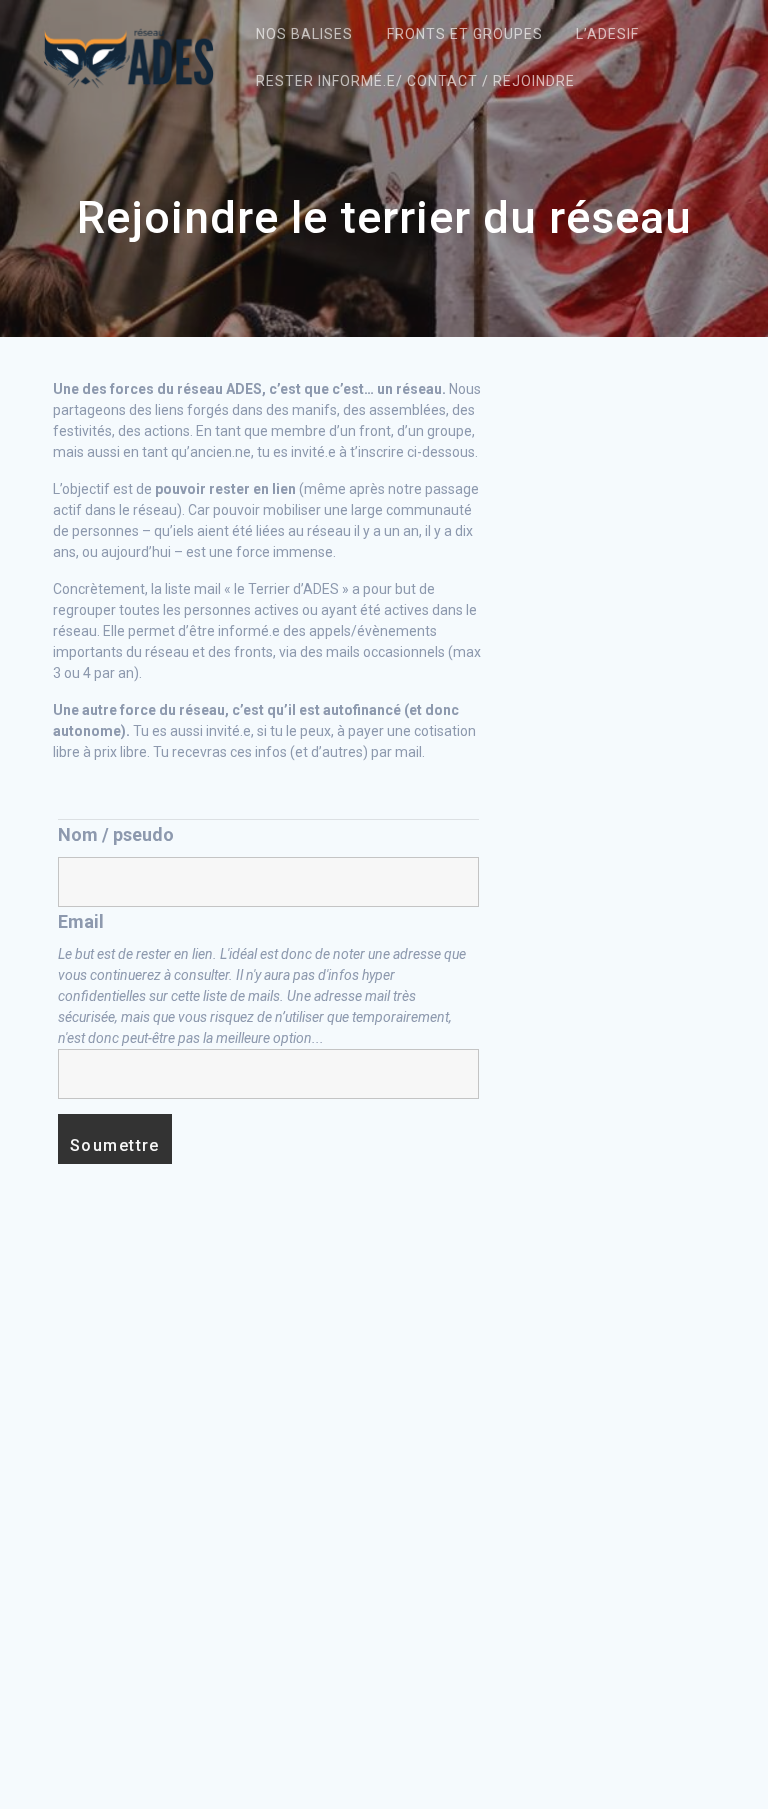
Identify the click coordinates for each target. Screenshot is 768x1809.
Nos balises (304, 34)
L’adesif (607, 34)
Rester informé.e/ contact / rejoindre (415, 81)
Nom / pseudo (116, 834)
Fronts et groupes (465, 34)
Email (81, 921)
